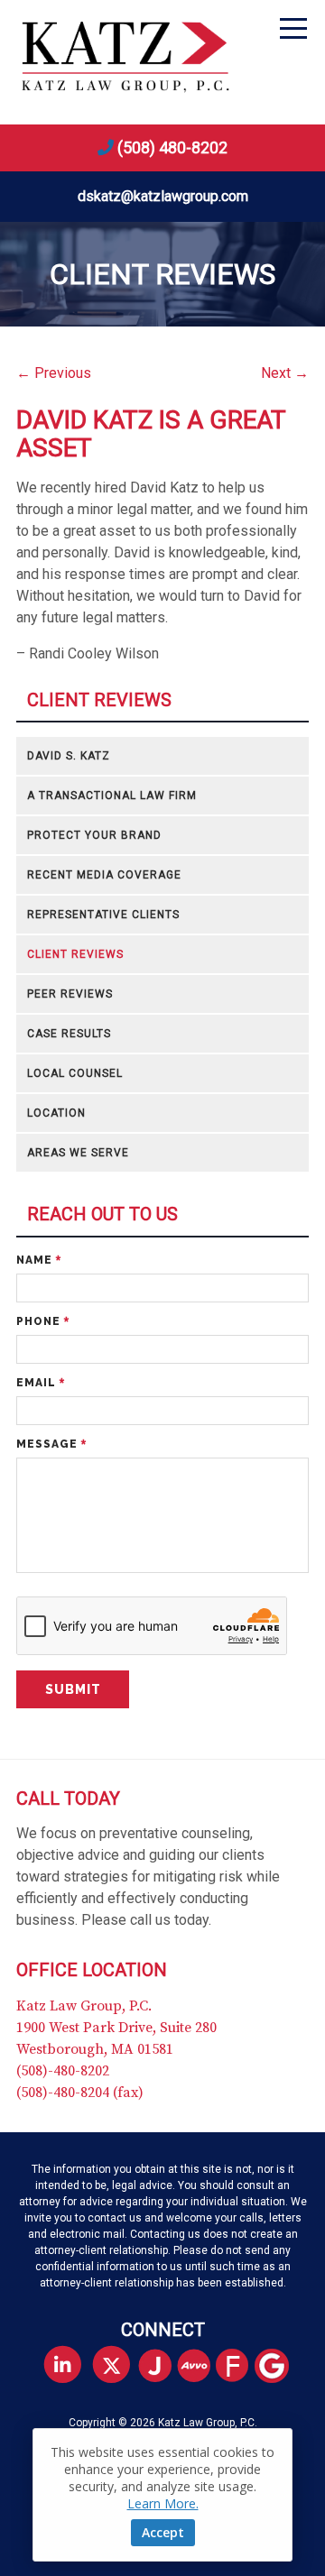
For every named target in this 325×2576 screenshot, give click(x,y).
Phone (43, 1321)
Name (39, 1260)
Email (41, 1383)
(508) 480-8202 (172, 147)
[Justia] (162, 2367)
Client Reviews (99, 700)
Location (56, 1113)
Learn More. (163, 2503)
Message (51, 1444)
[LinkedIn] (63, 2365)
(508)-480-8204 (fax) (80, 2093)
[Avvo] (201, 2367)
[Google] (279, 2367)
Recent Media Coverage (104, 875)
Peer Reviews (70, 994)
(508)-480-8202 (63, 2071)
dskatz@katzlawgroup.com (163, 196)
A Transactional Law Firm (112, 796)
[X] (111, 2365)
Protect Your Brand (94, 835)
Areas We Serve (78, 1153)
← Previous (54, 373)
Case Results (69, 1034)
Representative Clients (103, 915)
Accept (163, 2532)
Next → (285, 373)
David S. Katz (69, 756)
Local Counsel (75, 1073)
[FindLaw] (240, 2367)
